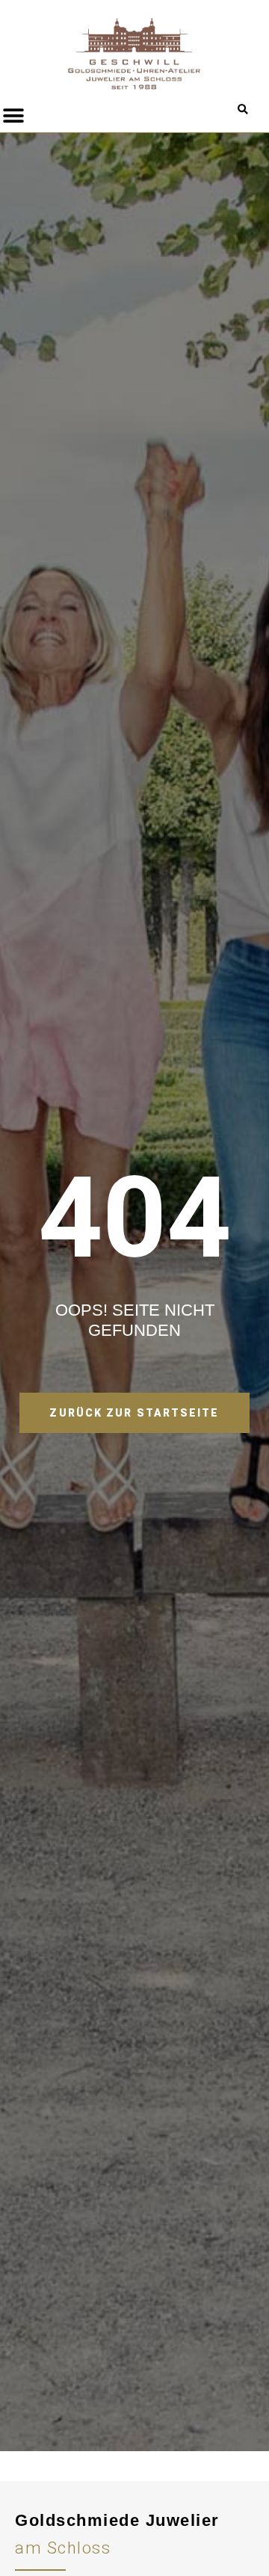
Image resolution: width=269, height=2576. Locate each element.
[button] (242, 110)
